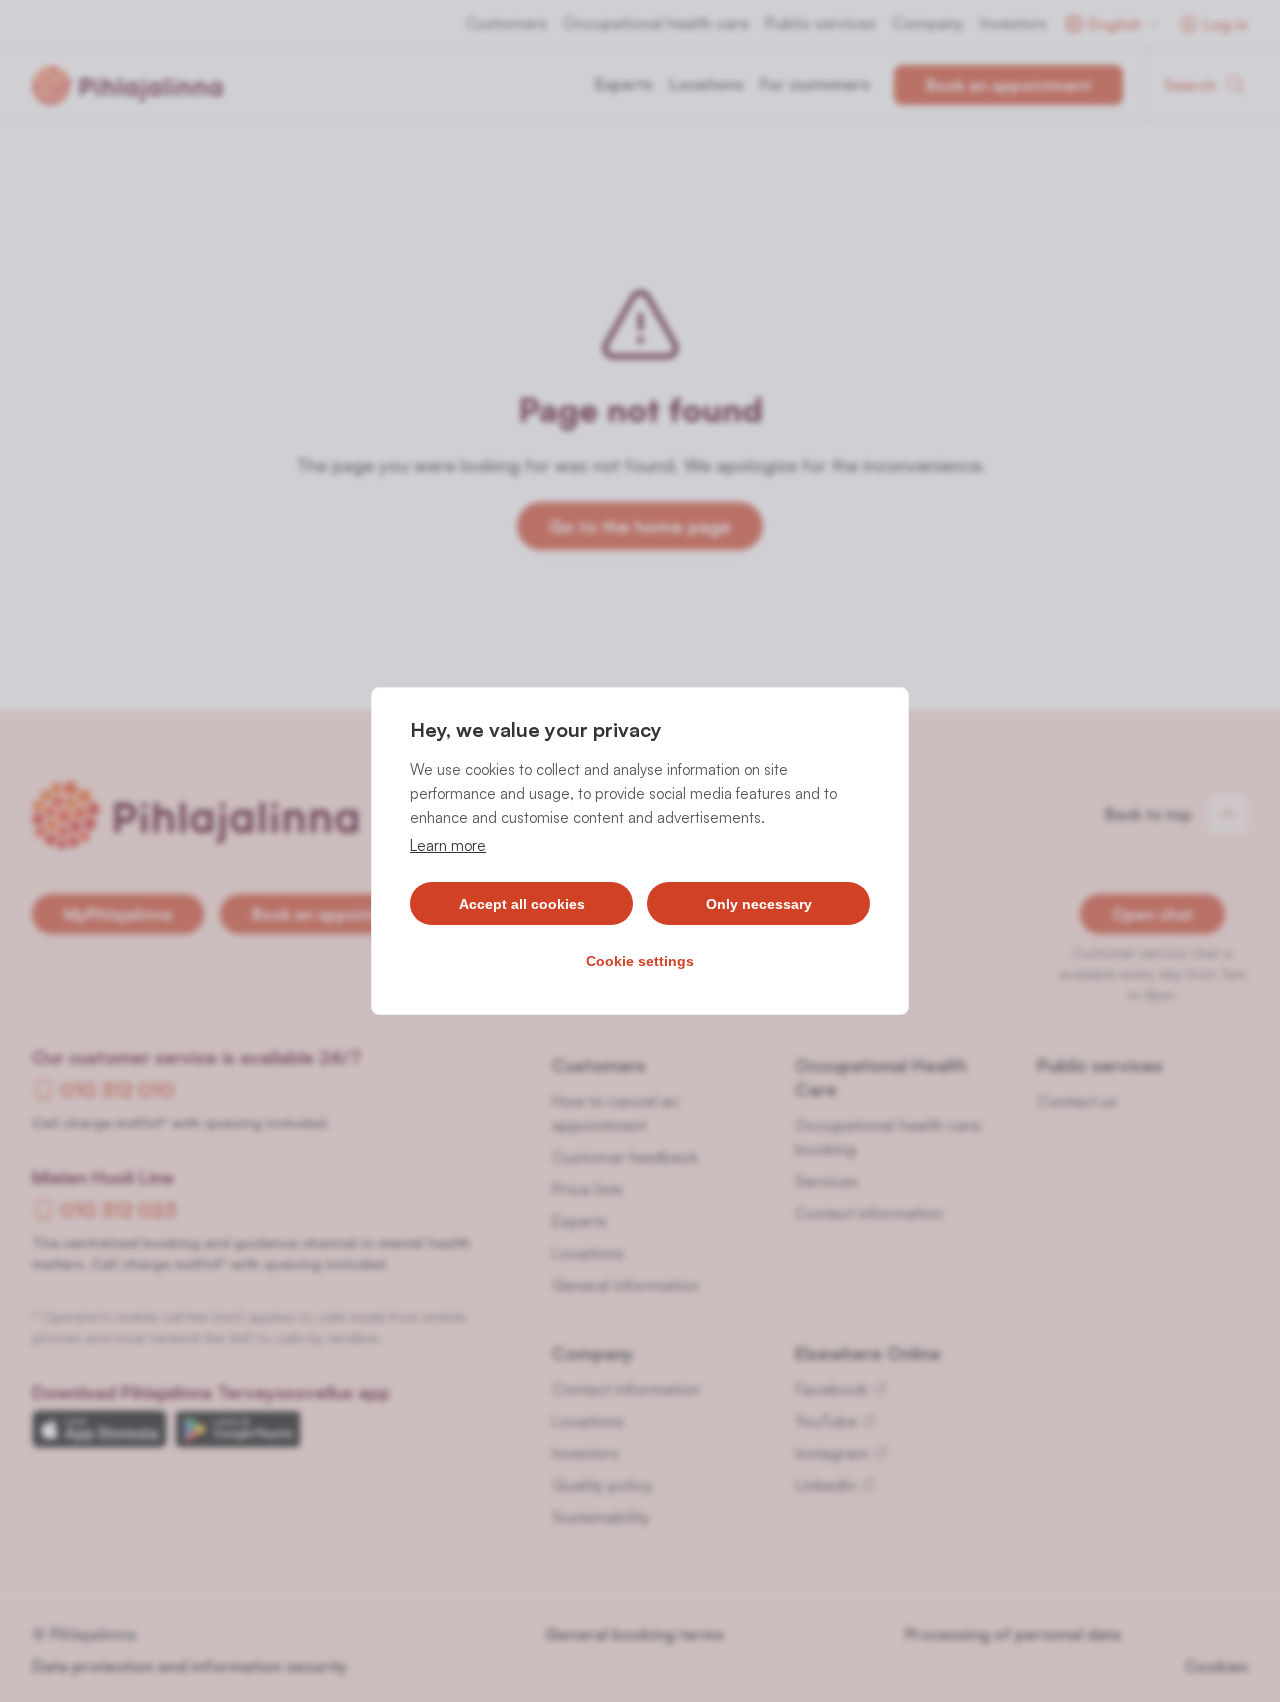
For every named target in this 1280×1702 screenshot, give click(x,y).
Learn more (448, 845)
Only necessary (759, 904)
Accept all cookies (522, 904)
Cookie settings (640, 961)
